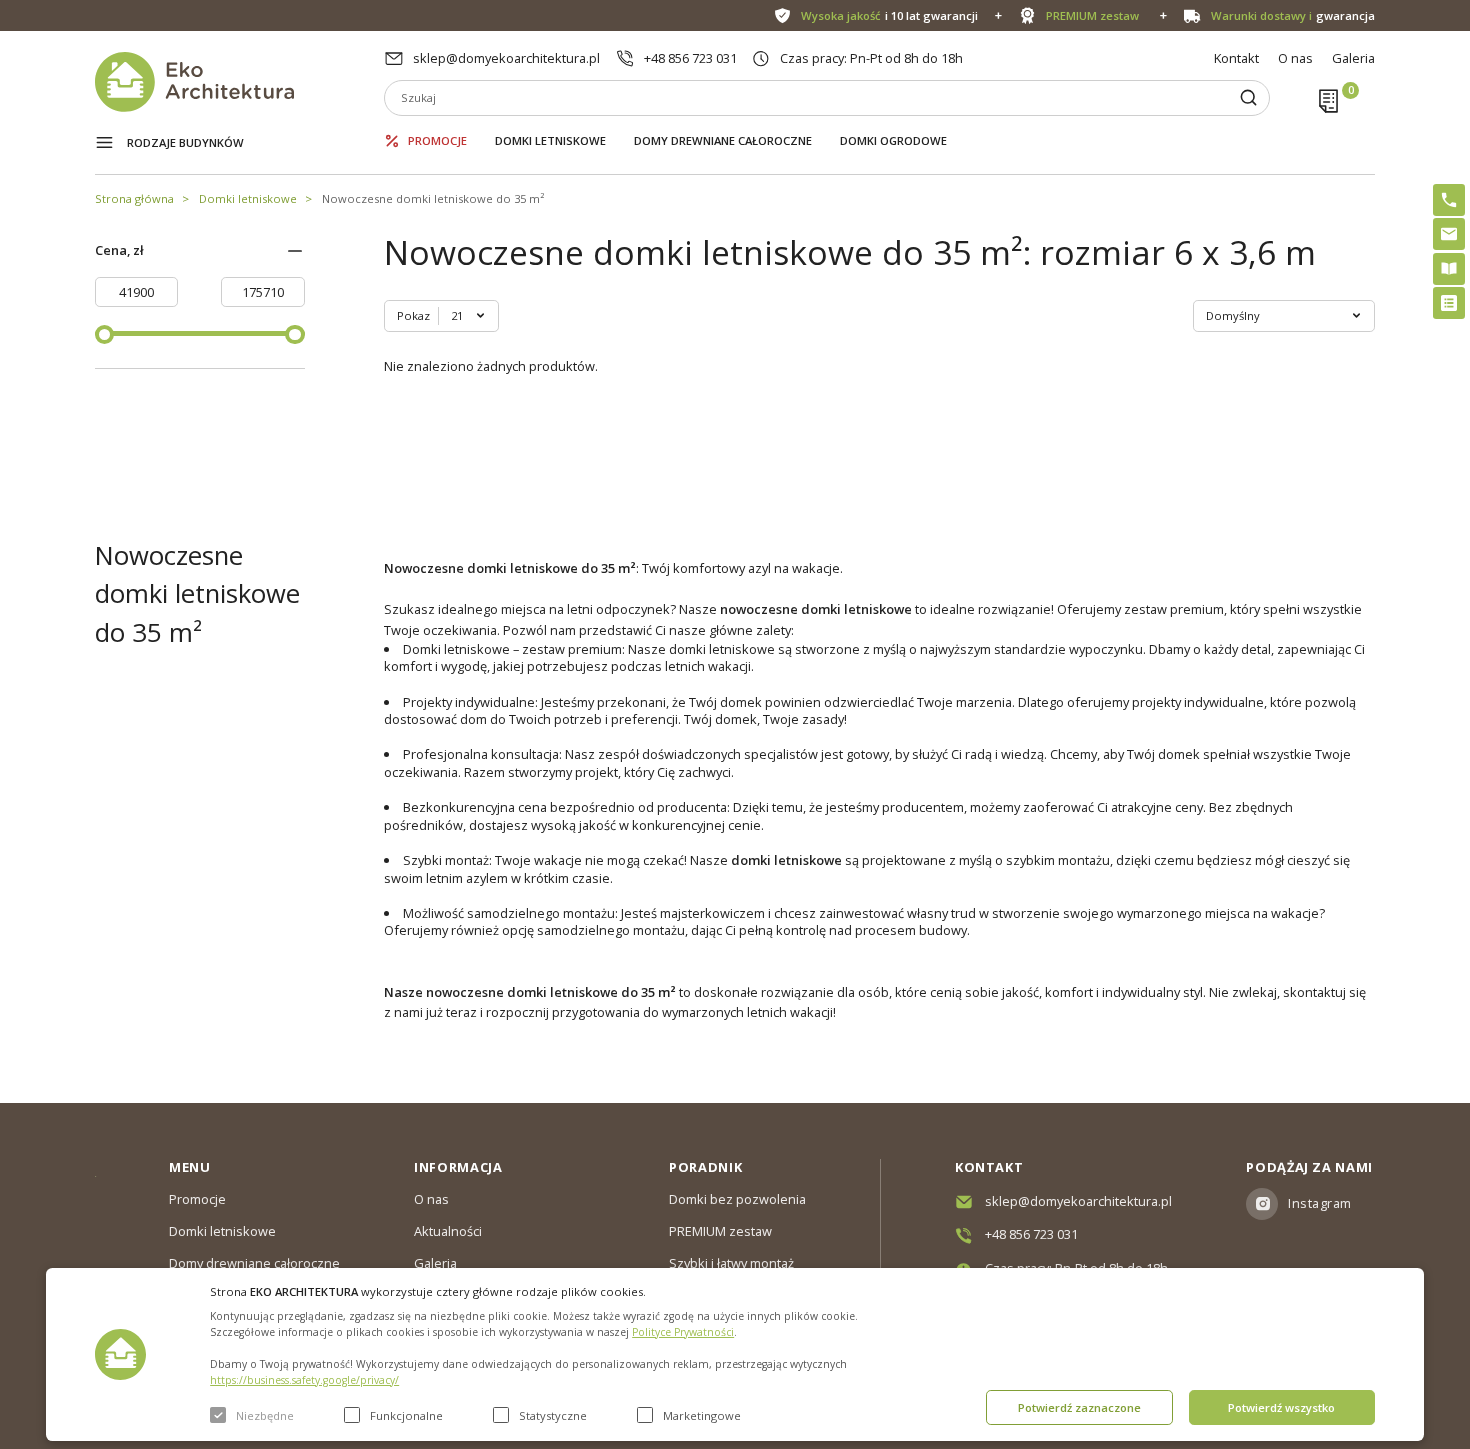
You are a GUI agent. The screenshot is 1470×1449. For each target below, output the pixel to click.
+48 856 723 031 (690, 58)
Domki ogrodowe (893, 140)
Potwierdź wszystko (1281, 1407)
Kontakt (1236, 58)
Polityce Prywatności (683, 1332)
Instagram (1320, 1203)
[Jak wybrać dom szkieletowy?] (1449, 269)
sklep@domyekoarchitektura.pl (506, 58)
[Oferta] (1449, 303)
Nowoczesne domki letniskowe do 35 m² (433, 198)
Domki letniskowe (550, 140)
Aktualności (448, 1231)
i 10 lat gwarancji (889, 15)
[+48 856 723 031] (1449, 200)
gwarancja (1293, 15)
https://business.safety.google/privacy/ (304, 1380)
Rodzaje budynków (185, 142)
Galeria (1353, 58)
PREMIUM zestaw (720, 1231)
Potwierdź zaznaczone (1079, 1407)
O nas (1295, 58)
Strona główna (134, 198)
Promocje (437, 140)
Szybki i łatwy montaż (731, 1263)
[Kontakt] (1449, 234)
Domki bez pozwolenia (737, 1199)
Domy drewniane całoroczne (723, 140)
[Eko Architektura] (239, 82)
